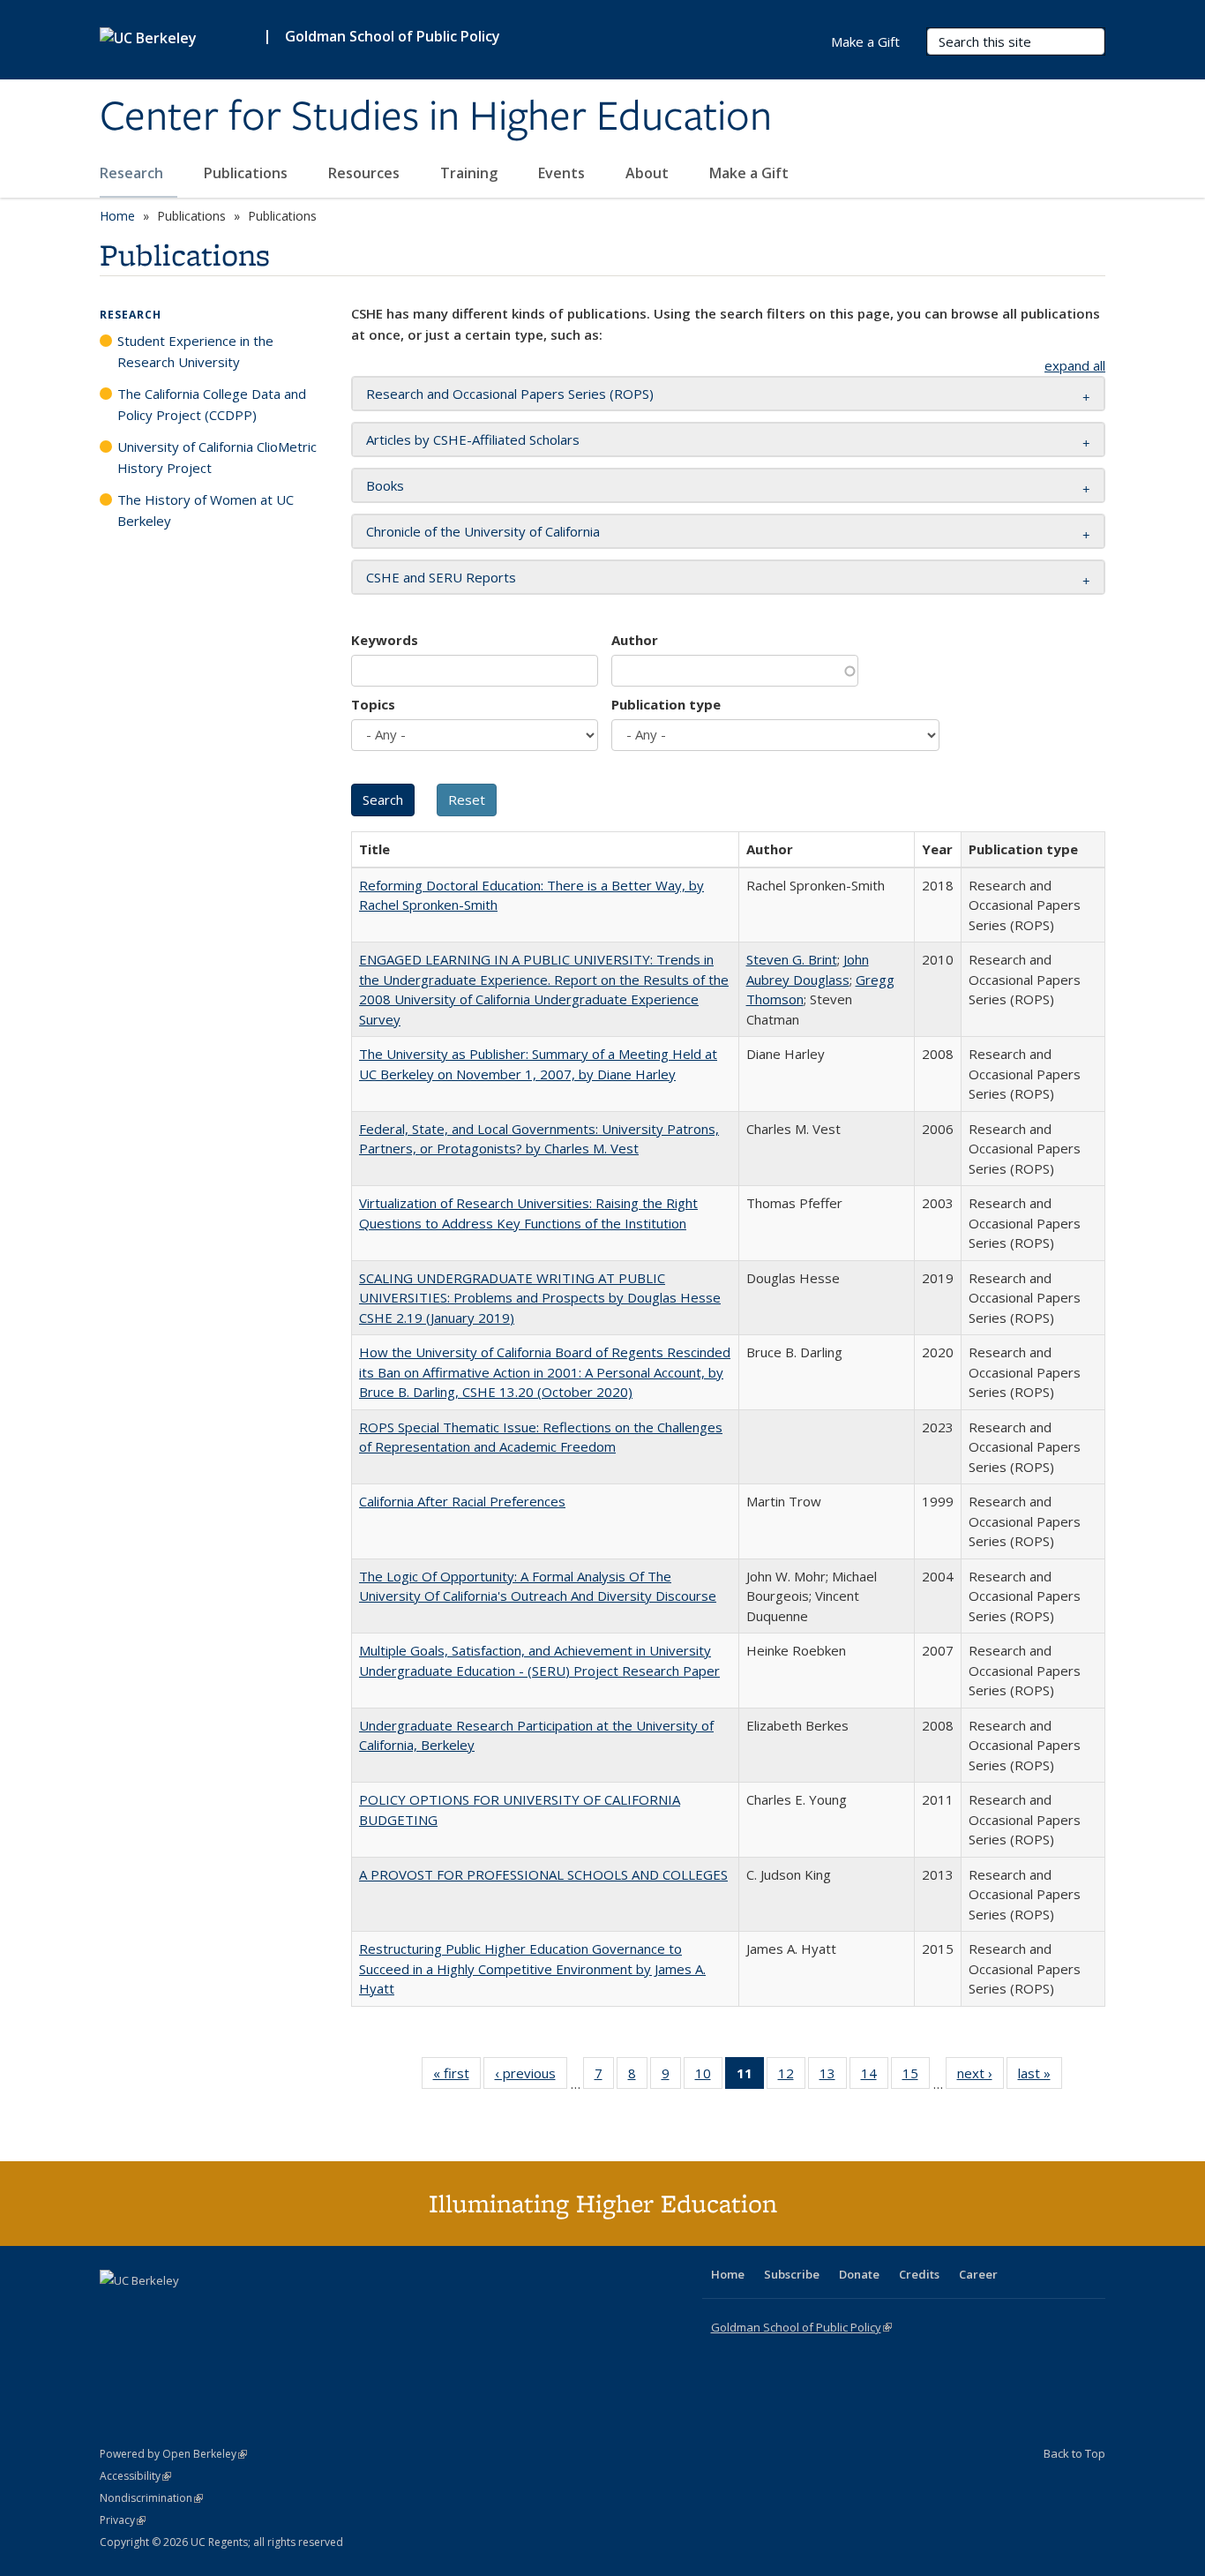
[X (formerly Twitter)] (116, 2310)
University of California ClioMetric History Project (217, 457)
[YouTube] (184, 2310)
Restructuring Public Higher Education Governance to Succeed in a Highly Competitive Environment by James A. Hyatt (532, 1968)
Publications (247, 173)
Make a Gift (749, 173)
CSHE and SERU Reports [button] (441, 577)
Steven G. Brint (792, 959)
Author (635, 640)
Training (471, 173)
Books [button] (385, 485)
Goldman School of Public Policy (393, 36)
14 (875, 2077)
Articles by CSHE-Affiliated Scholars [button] (473, 439)
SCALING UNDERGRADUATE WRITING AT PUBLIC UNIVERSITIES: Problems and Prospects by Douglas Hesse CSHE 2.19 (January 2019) (540, 1298)
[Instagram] (219, 2310)
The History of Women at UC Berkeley (206, 510)
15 (916, 2077)
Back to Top (1074, 2453)
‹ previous (531, 2077)
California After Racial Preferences (462, 1501)
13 (833, 2077)
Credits (919, 2274)
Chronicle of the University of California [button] (483, 531)
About (649, 173)
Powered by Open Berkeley (173, 2454)
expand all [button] (1075, 365)
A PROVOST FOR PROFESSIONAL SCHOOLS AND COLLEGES (543, 1874)
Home (117, 216)
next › (980, 2077)
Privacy (123, 2520)
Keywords (385, 640)
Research (133, 173)
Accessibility (135, 2476)
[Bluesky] (253, 2310)
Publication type (666, 704)
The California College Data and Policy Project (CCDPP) (212, 404)
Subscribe (792, 2274)
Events (563, 173)
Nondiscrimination (151, 2498)
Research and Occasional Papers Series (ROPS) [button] (510, 394)
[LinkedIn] (150, 2310)
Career (978, 2274)
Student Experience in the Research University (195, 351)
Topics (373, 704)
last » (1040, 2077)
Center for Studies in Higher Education (436, 117)
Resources (366, 173)
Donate (859, 2274)
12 (792, 2077)
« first (457, 2077)
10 (709, 2077)
